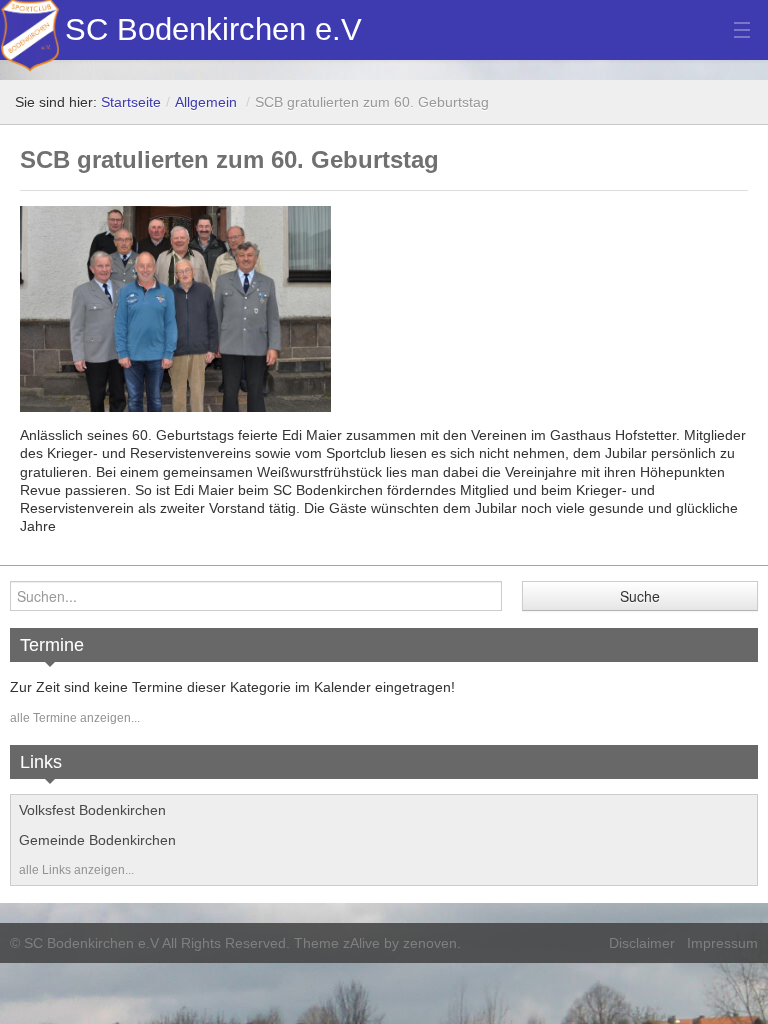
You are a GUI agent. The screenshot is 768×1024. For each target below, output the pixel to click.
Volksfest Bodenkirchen (92, 810)
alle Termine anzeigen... (75, 718)
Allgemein (206, 102)
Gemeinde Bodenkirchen (97, 840)
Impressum (722, 943)
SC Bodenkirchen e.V (213, 29)
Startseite (131, 102)
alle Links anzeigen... (76, 870)
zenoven (430, 943)
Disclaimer (642, 943)
